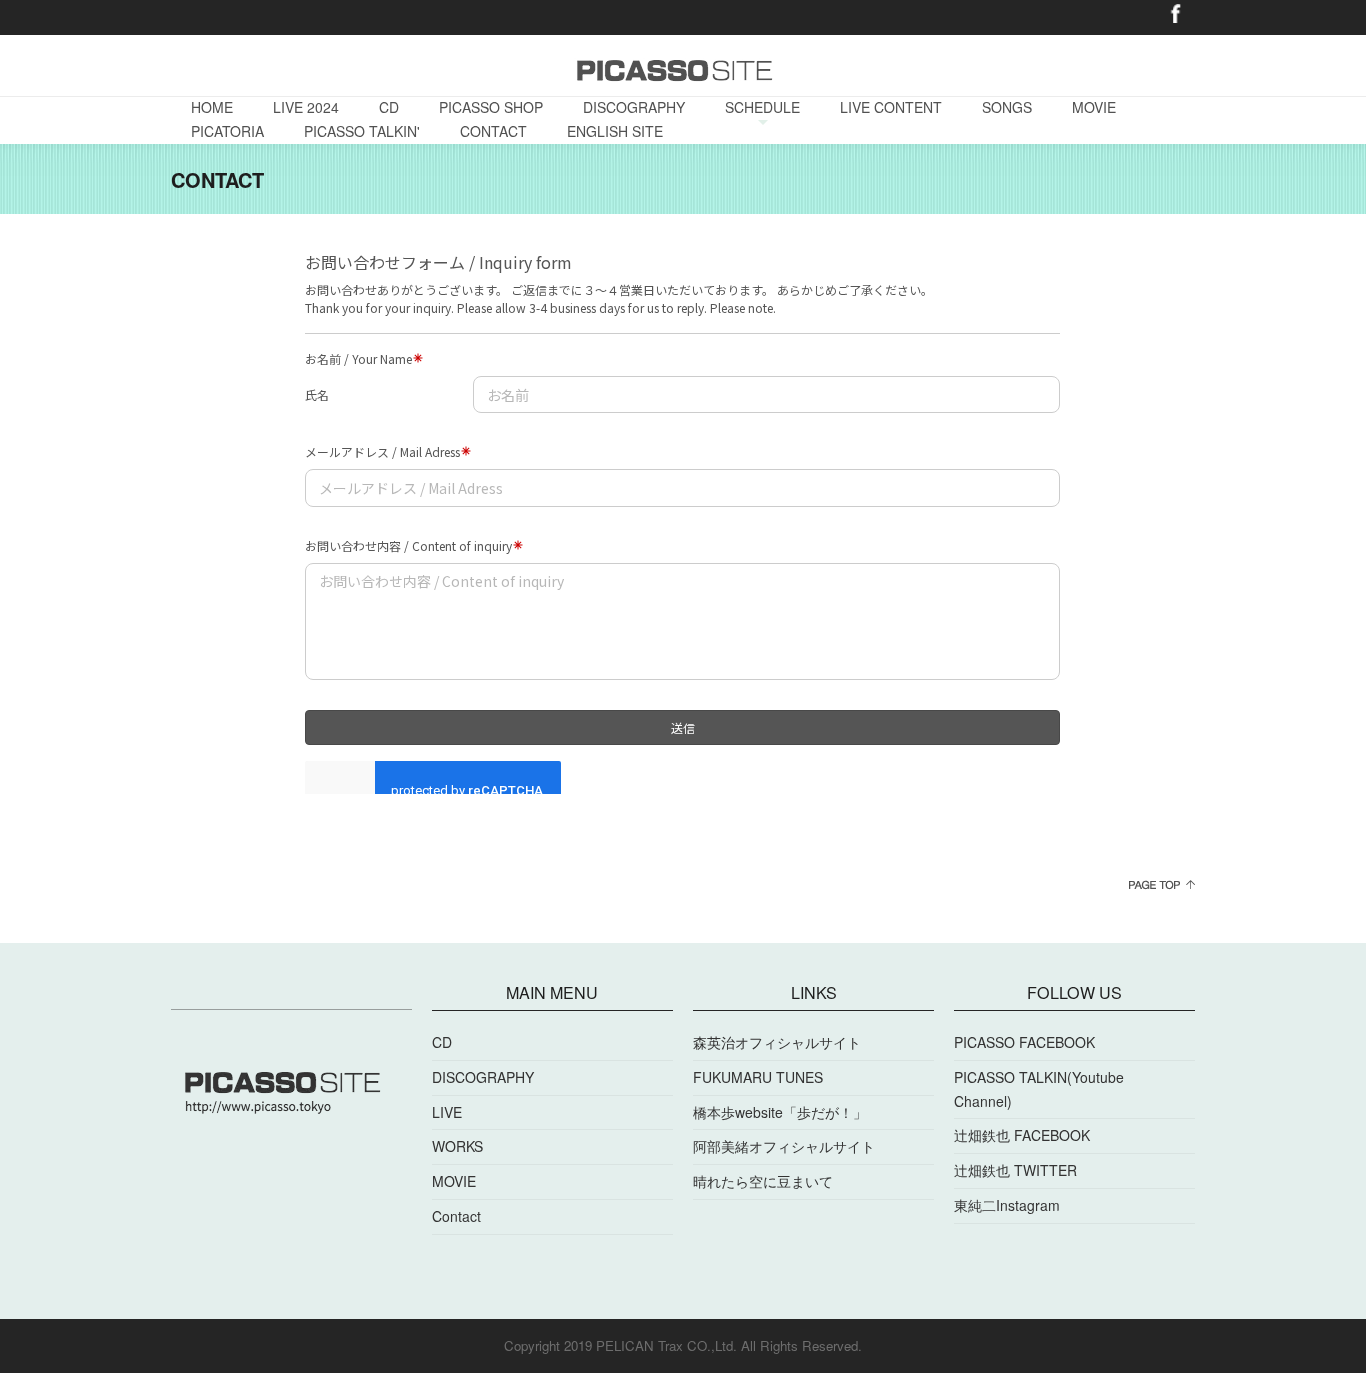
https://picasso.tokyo (225, 14)
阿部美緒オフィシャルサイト (784, 1146)
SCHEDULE (762, 107)
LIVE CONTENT (891, 107)
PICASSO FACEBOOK (1024, 1042)
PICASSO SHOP (491, 107)
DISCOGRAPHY (634, 107)
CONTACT (493, 131)
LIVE (447, 1112)
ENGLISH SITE (615, 131)
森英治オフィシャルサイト (777, 1042)
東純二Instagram (1007, 1205)
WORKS (457, 1146)
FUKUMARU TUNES (758, 1077)
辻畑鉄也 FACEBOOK (1022, 1135)
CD (389, 107)
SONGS (1007, 107)
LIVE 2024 (306, 107)
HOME (212, 107)
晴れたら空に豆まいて (763, 1181)
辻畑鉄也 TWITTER (1015, 1170)
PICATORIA (227, 131)
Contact (456, 1216)
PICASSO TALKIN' (362, 131)
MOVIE (1094, 107)
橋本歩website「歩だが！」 (780, 1112)
